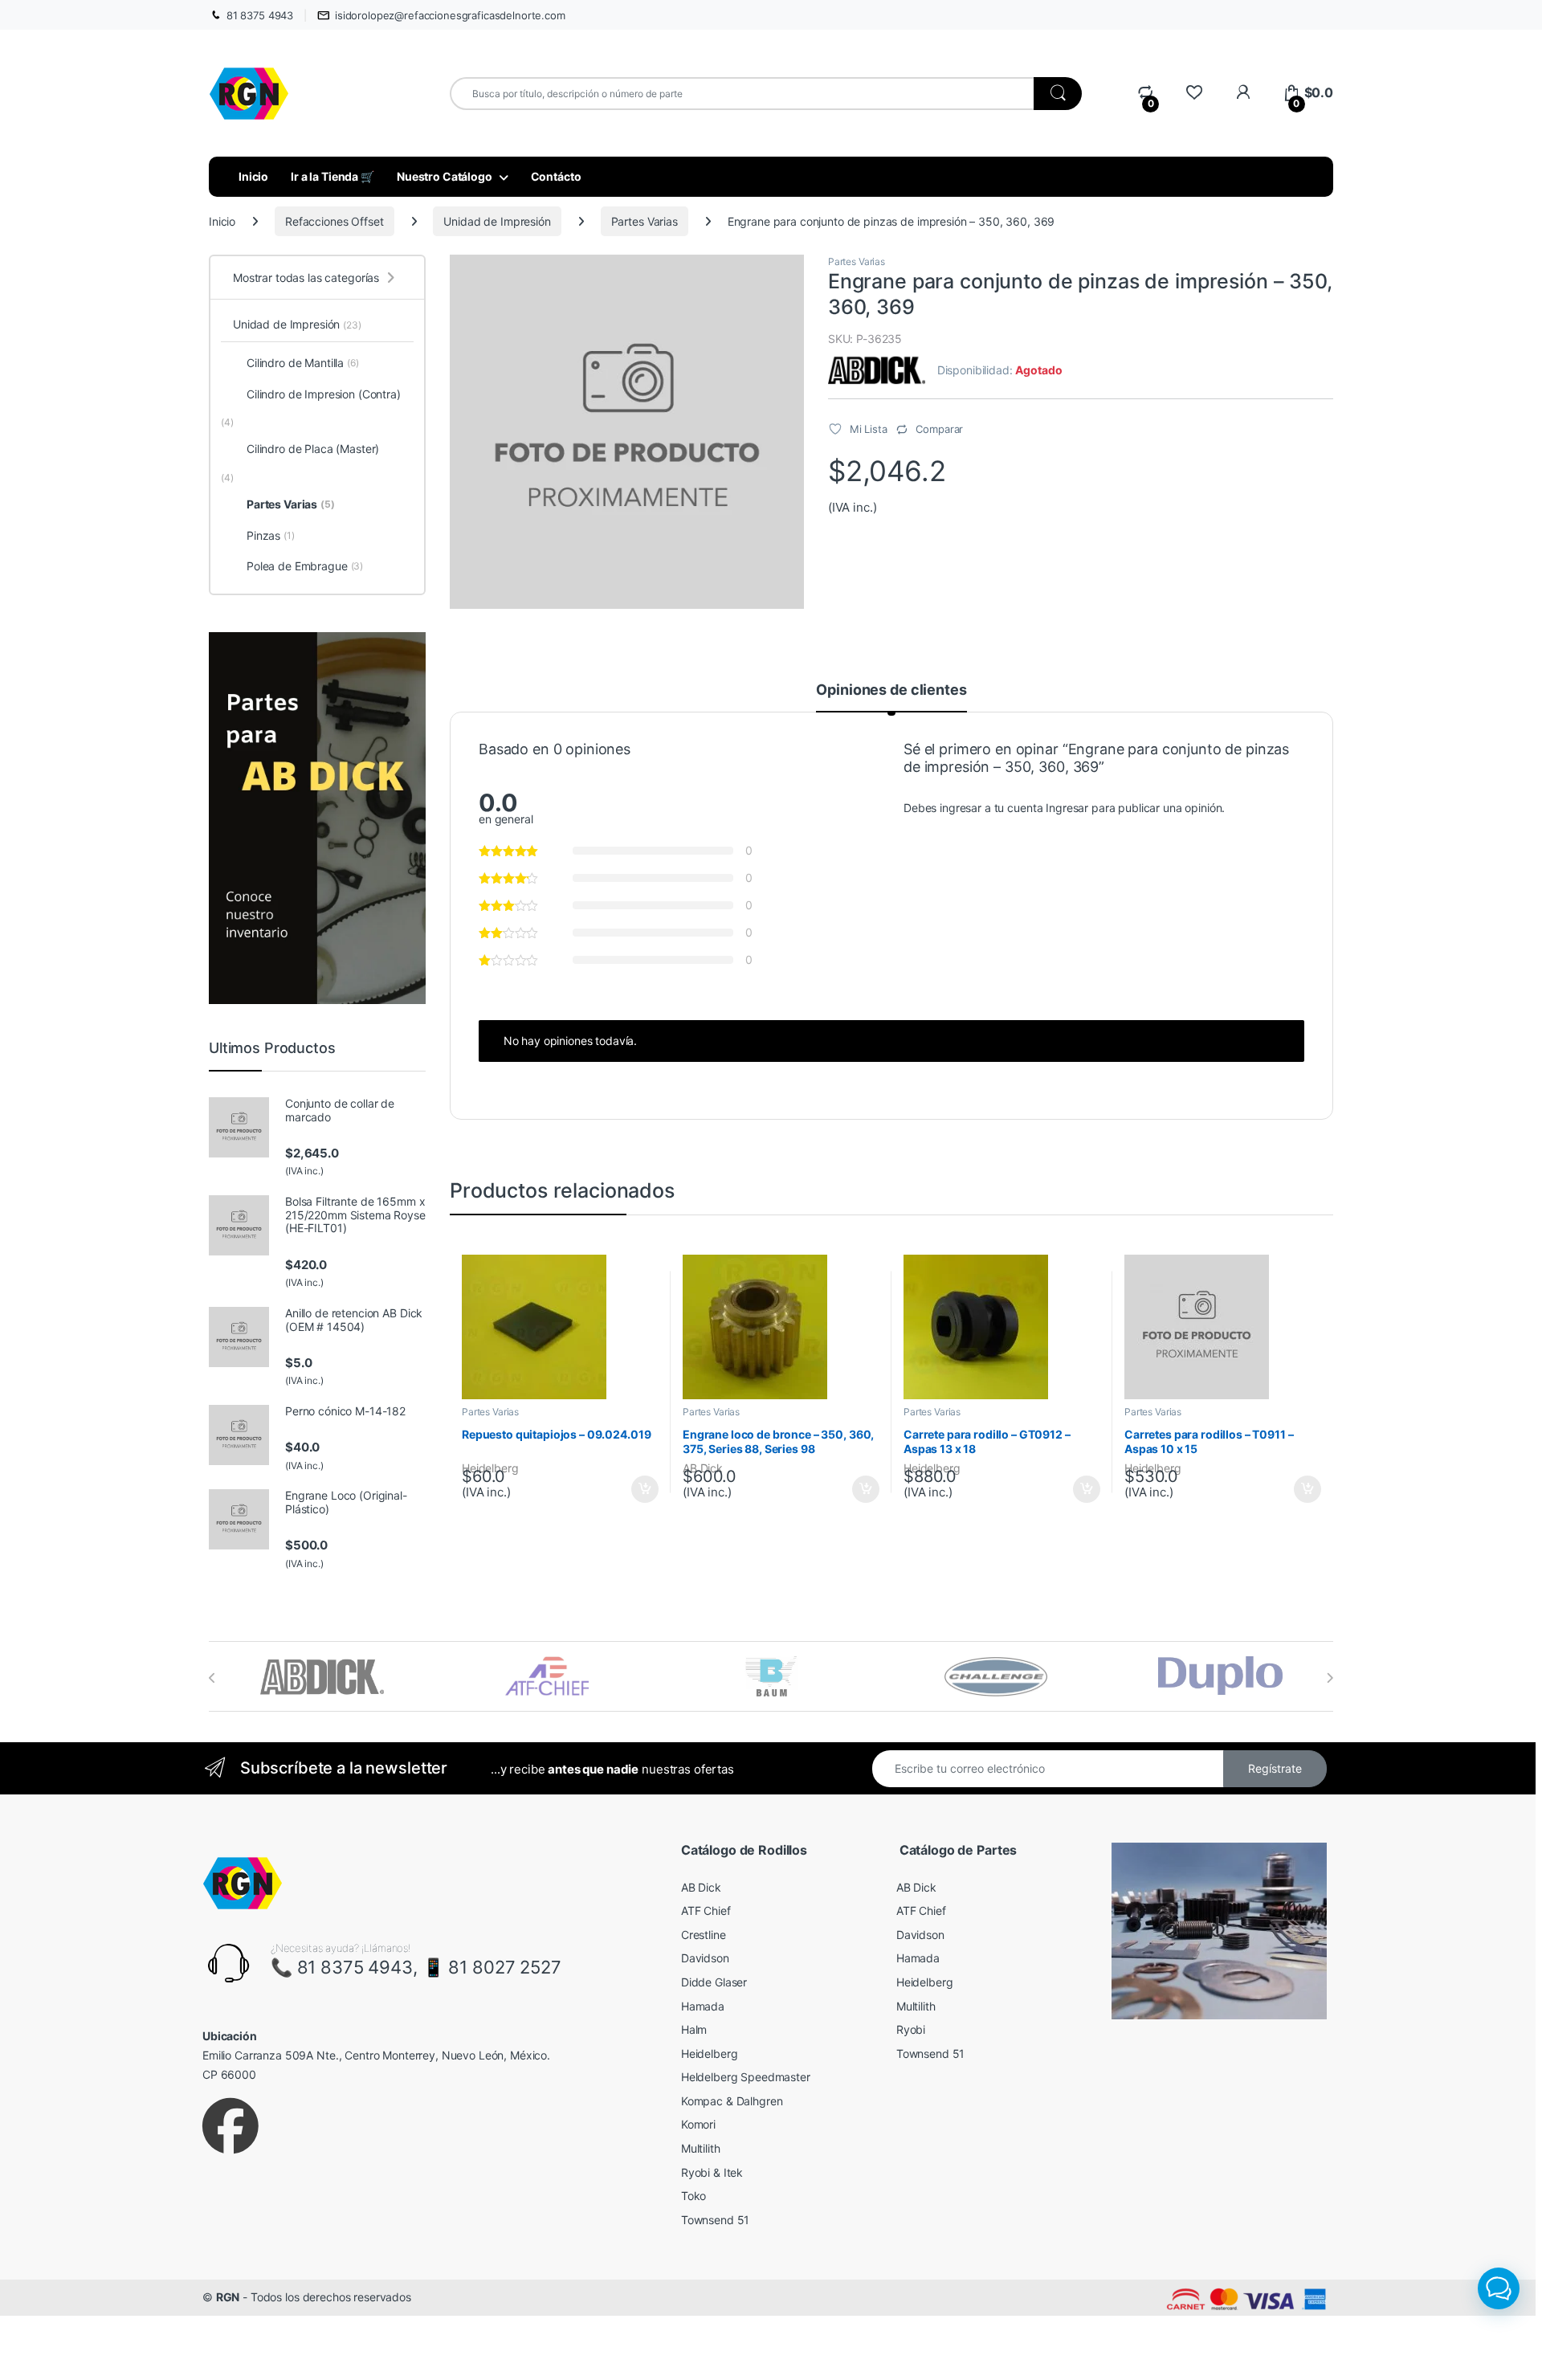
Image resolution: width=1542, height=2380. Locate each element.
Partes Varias (645, 221)
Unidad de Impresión (497, 221)
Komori (698, 2124)
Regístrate (1275, 1768)
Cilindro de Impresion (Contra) (324, 394)
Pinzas (271, 535)
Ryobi (911, 2029)
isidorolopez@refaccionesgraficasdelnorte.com (450, 15)
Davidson (705, 1958)
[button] (1499, 2288)
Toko (693, 2196)
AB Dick (701, 1887)
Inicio (253, 176)
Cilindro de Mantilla (303, 363)
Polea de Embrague (305, 566)
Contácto (556, 176)
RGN (228, 2297)
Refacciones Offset (334, 221)
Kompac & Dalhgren (732, 2101)
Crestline (704, 1935)
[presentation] (212, 1678)
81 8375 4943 (260, 15)
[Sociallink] (230, 2126)
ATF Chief (706, 1911)
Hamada (703, 2006)
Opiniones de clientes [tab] (891, 690)
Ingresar (1067, 808)
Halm (694, 2029)
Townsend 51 (715, 2220)
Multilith (701, 2148)
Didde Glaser (714, 1982)
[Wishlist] (1194, 93)
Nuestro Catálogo (445, 176)
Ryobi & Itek (712, 2172)
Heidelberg (710, 2053)
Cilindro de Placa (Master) (313, 449)
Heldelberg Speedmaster (746, 2077)
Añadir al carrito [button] (642, 1489)
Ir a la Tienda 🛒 (332, 176)
